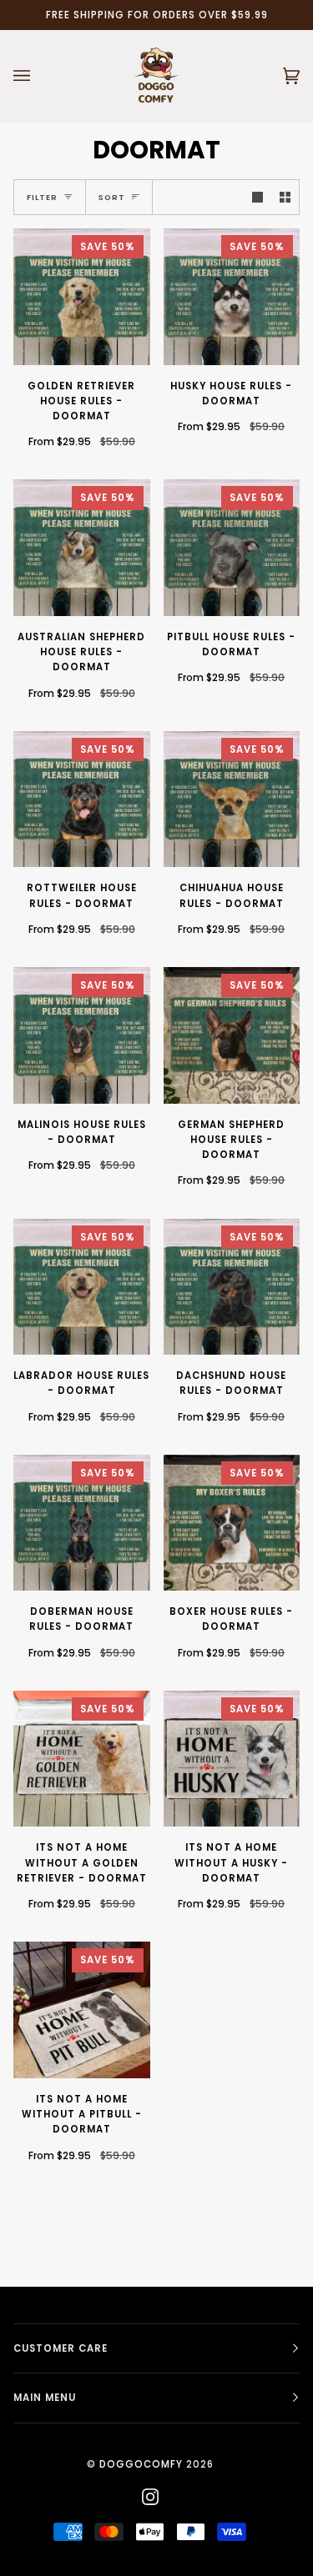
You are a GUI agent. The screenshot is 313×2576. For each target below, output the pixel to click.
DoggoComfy (141, 2464)
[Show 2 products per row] (285, 197)
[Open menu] (38, 76)
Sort (112, 197)
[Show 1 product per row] (257, 197)
